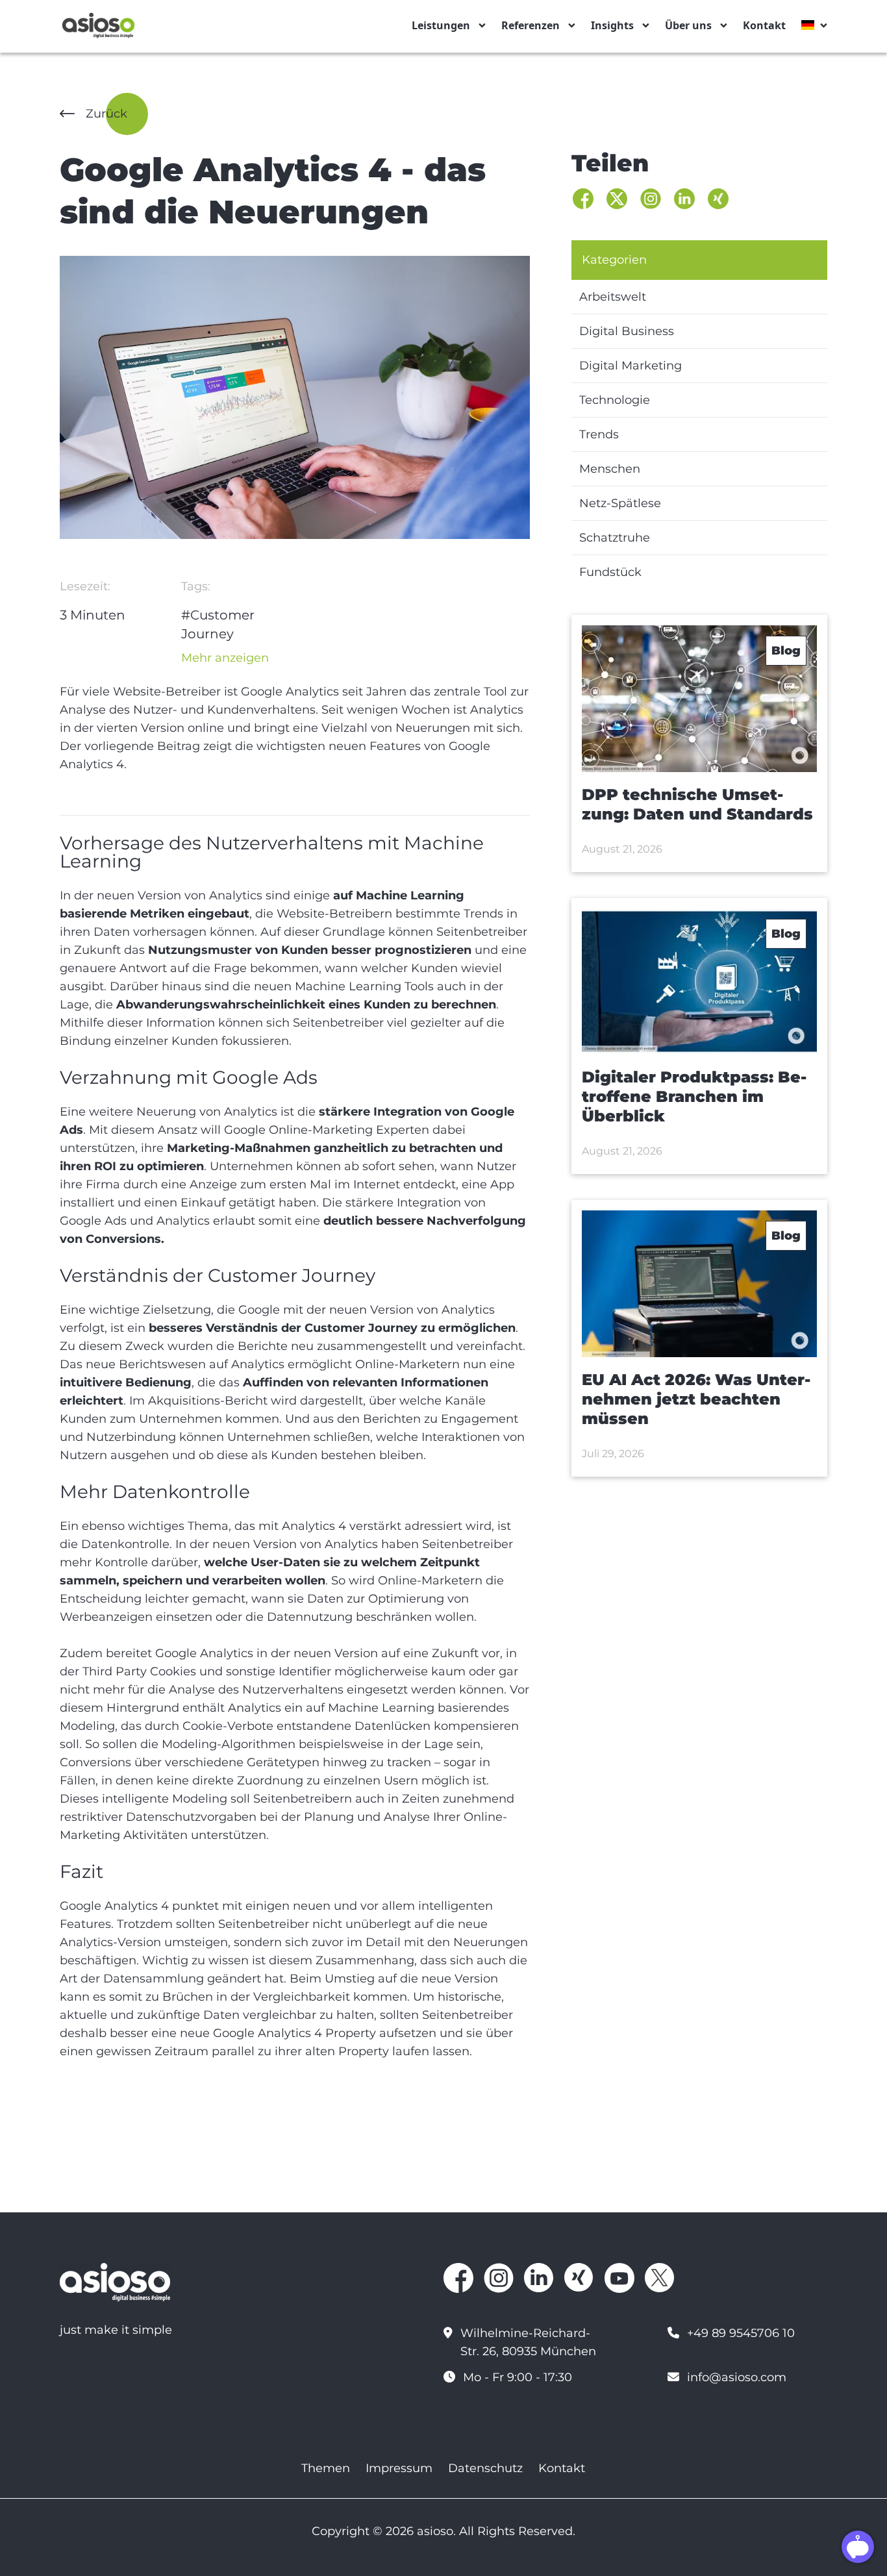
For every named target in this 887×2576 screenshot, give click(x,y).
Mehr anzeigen (225, 658)
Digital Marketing (631, 366)
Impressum (399, 2468)
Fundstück (610, 572)
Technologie (615, 400)
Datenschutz (485, 2468)
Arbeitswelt (613, 297)
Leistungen (441, 25)
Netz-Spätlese (620, 503)
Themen (326, 2468)
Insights (612, 25)
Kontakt (764, 25)
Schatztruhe (615, 538)
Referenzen (531, 25)
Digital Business (627, 331)
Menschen (610, 469)
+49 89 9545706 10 (741, 2333)
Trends (599, 434)
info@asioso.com (737, 2377)
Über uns (688, 25)
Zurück (106, 114)
